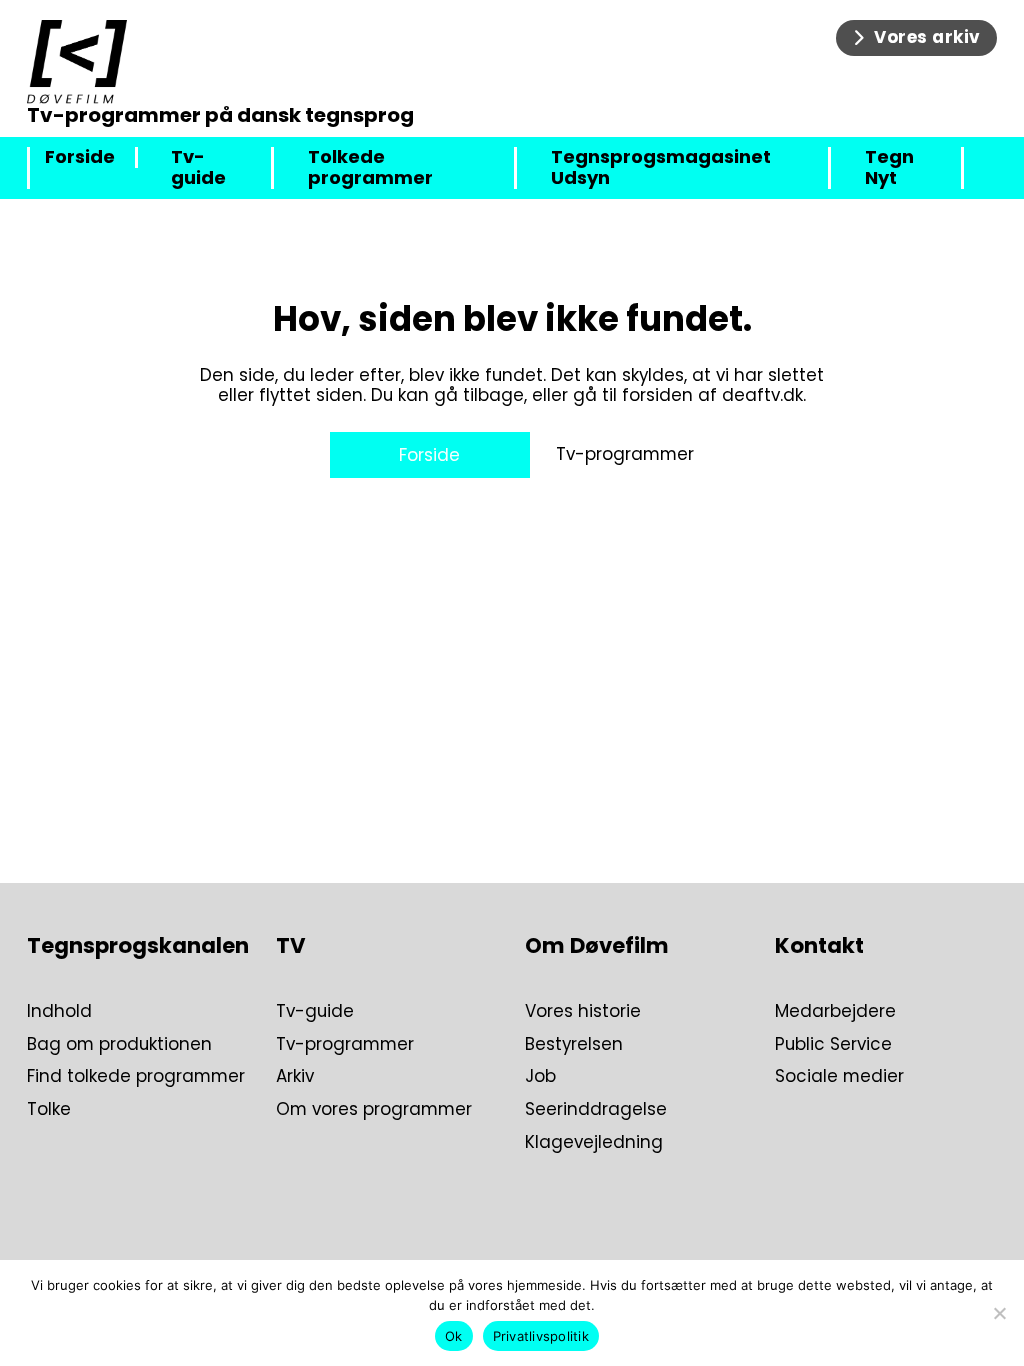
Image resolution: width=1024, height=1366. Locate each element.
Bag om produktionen (119, 1044)
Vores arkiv (927, 37)
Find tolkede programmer (136, 1076)
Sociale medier (839, 1076)
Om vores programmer (374, 1109)
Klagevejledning (594, 1142)
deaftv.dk (762, 395)
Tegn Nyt (889, 167)
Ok (454, 1336)
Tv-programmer (625, 454)
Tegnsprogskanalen (138, 945)
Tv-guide (198, 167)
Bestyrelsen (574, 1044)
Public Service (833, 1044)
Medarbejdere (835, 1011)
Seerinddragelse (596, 1109)
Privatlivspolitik (541, 1336)
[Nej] (999, 1313)
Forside (80, 157)
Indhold (59, 1011)
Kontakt (819, 945)
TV (291, 945)
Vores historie (583, 1011)
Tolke (49, 1109)
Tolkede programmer (370, 167)
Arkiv (295, 1076)
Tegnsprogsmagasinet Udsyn (661, 167)
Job (540, 1076)
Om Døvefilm (597, 945)
